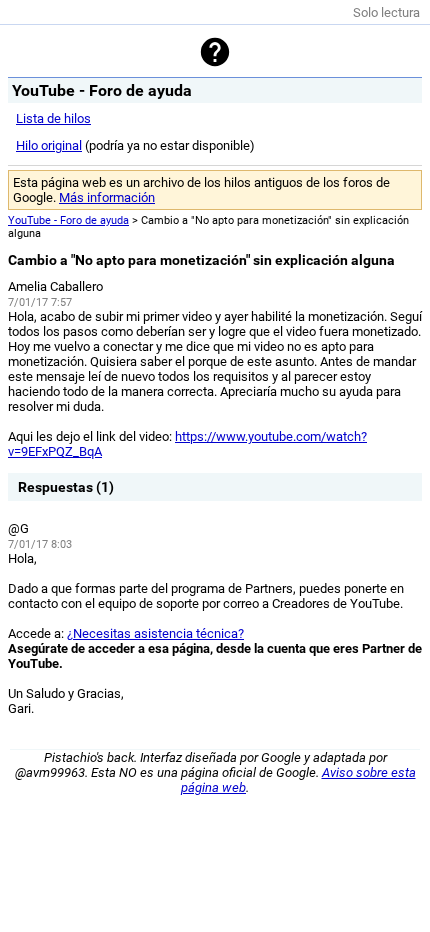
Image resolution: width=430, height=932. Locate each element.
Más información (107, 197)
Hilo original (49, 145)
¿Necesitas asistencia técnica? (155, 633)
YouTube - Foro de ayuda (68, 220)
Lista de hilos (53, 118)
